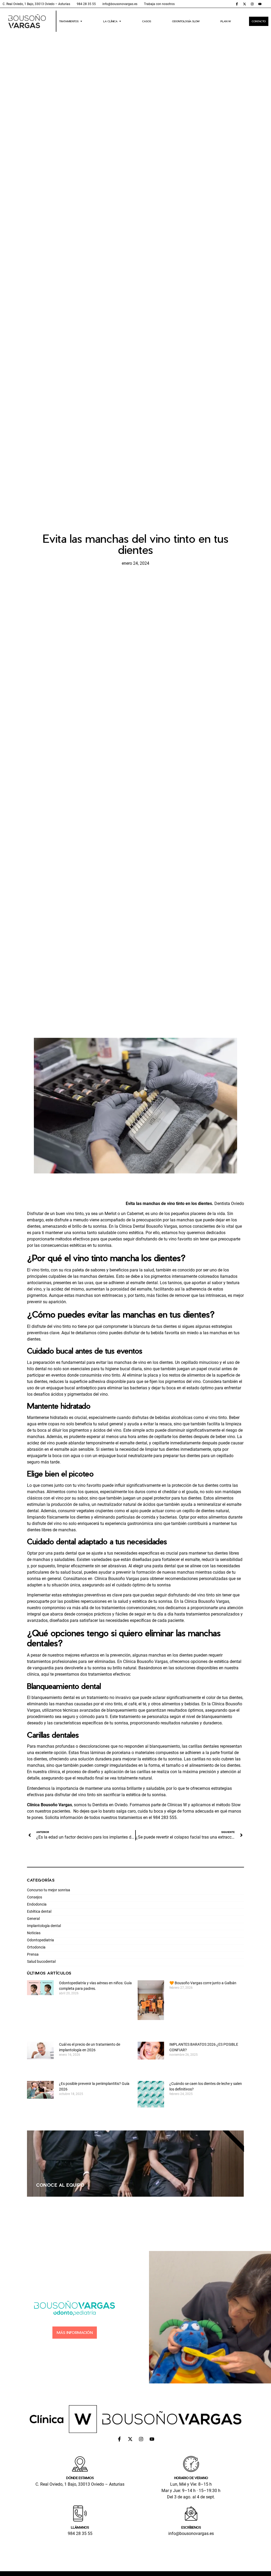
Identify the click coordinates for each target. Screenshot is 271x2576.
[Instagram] (252, 4)
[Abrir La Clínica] (120, 21)
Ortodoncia (36, 1947)
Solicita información (64, 1818)
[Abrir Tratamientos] (81, 21)
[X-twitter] (245, 4)
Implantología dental (44, 1926)
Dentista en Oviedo (110, 1805)
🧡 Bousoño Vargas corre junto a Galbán (203, 1983)
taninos (175, 1283)
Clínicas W (177, 1805)
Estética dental (39, 1911)
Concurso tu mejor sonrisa (49, 1890)
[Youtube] (260, 4)
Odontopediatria (40, 1940)
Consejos (35, 1897)
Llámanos (80, 2527)
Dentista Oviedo (229, 1204)
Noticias (34, 1933)
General (33, 1919)
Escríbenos (191, 2527)
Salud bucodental (41, 1961)
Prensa (33, 1954)
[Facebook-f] (237, 4)
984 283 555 (165, 1818)
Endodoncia (37, 1904)
